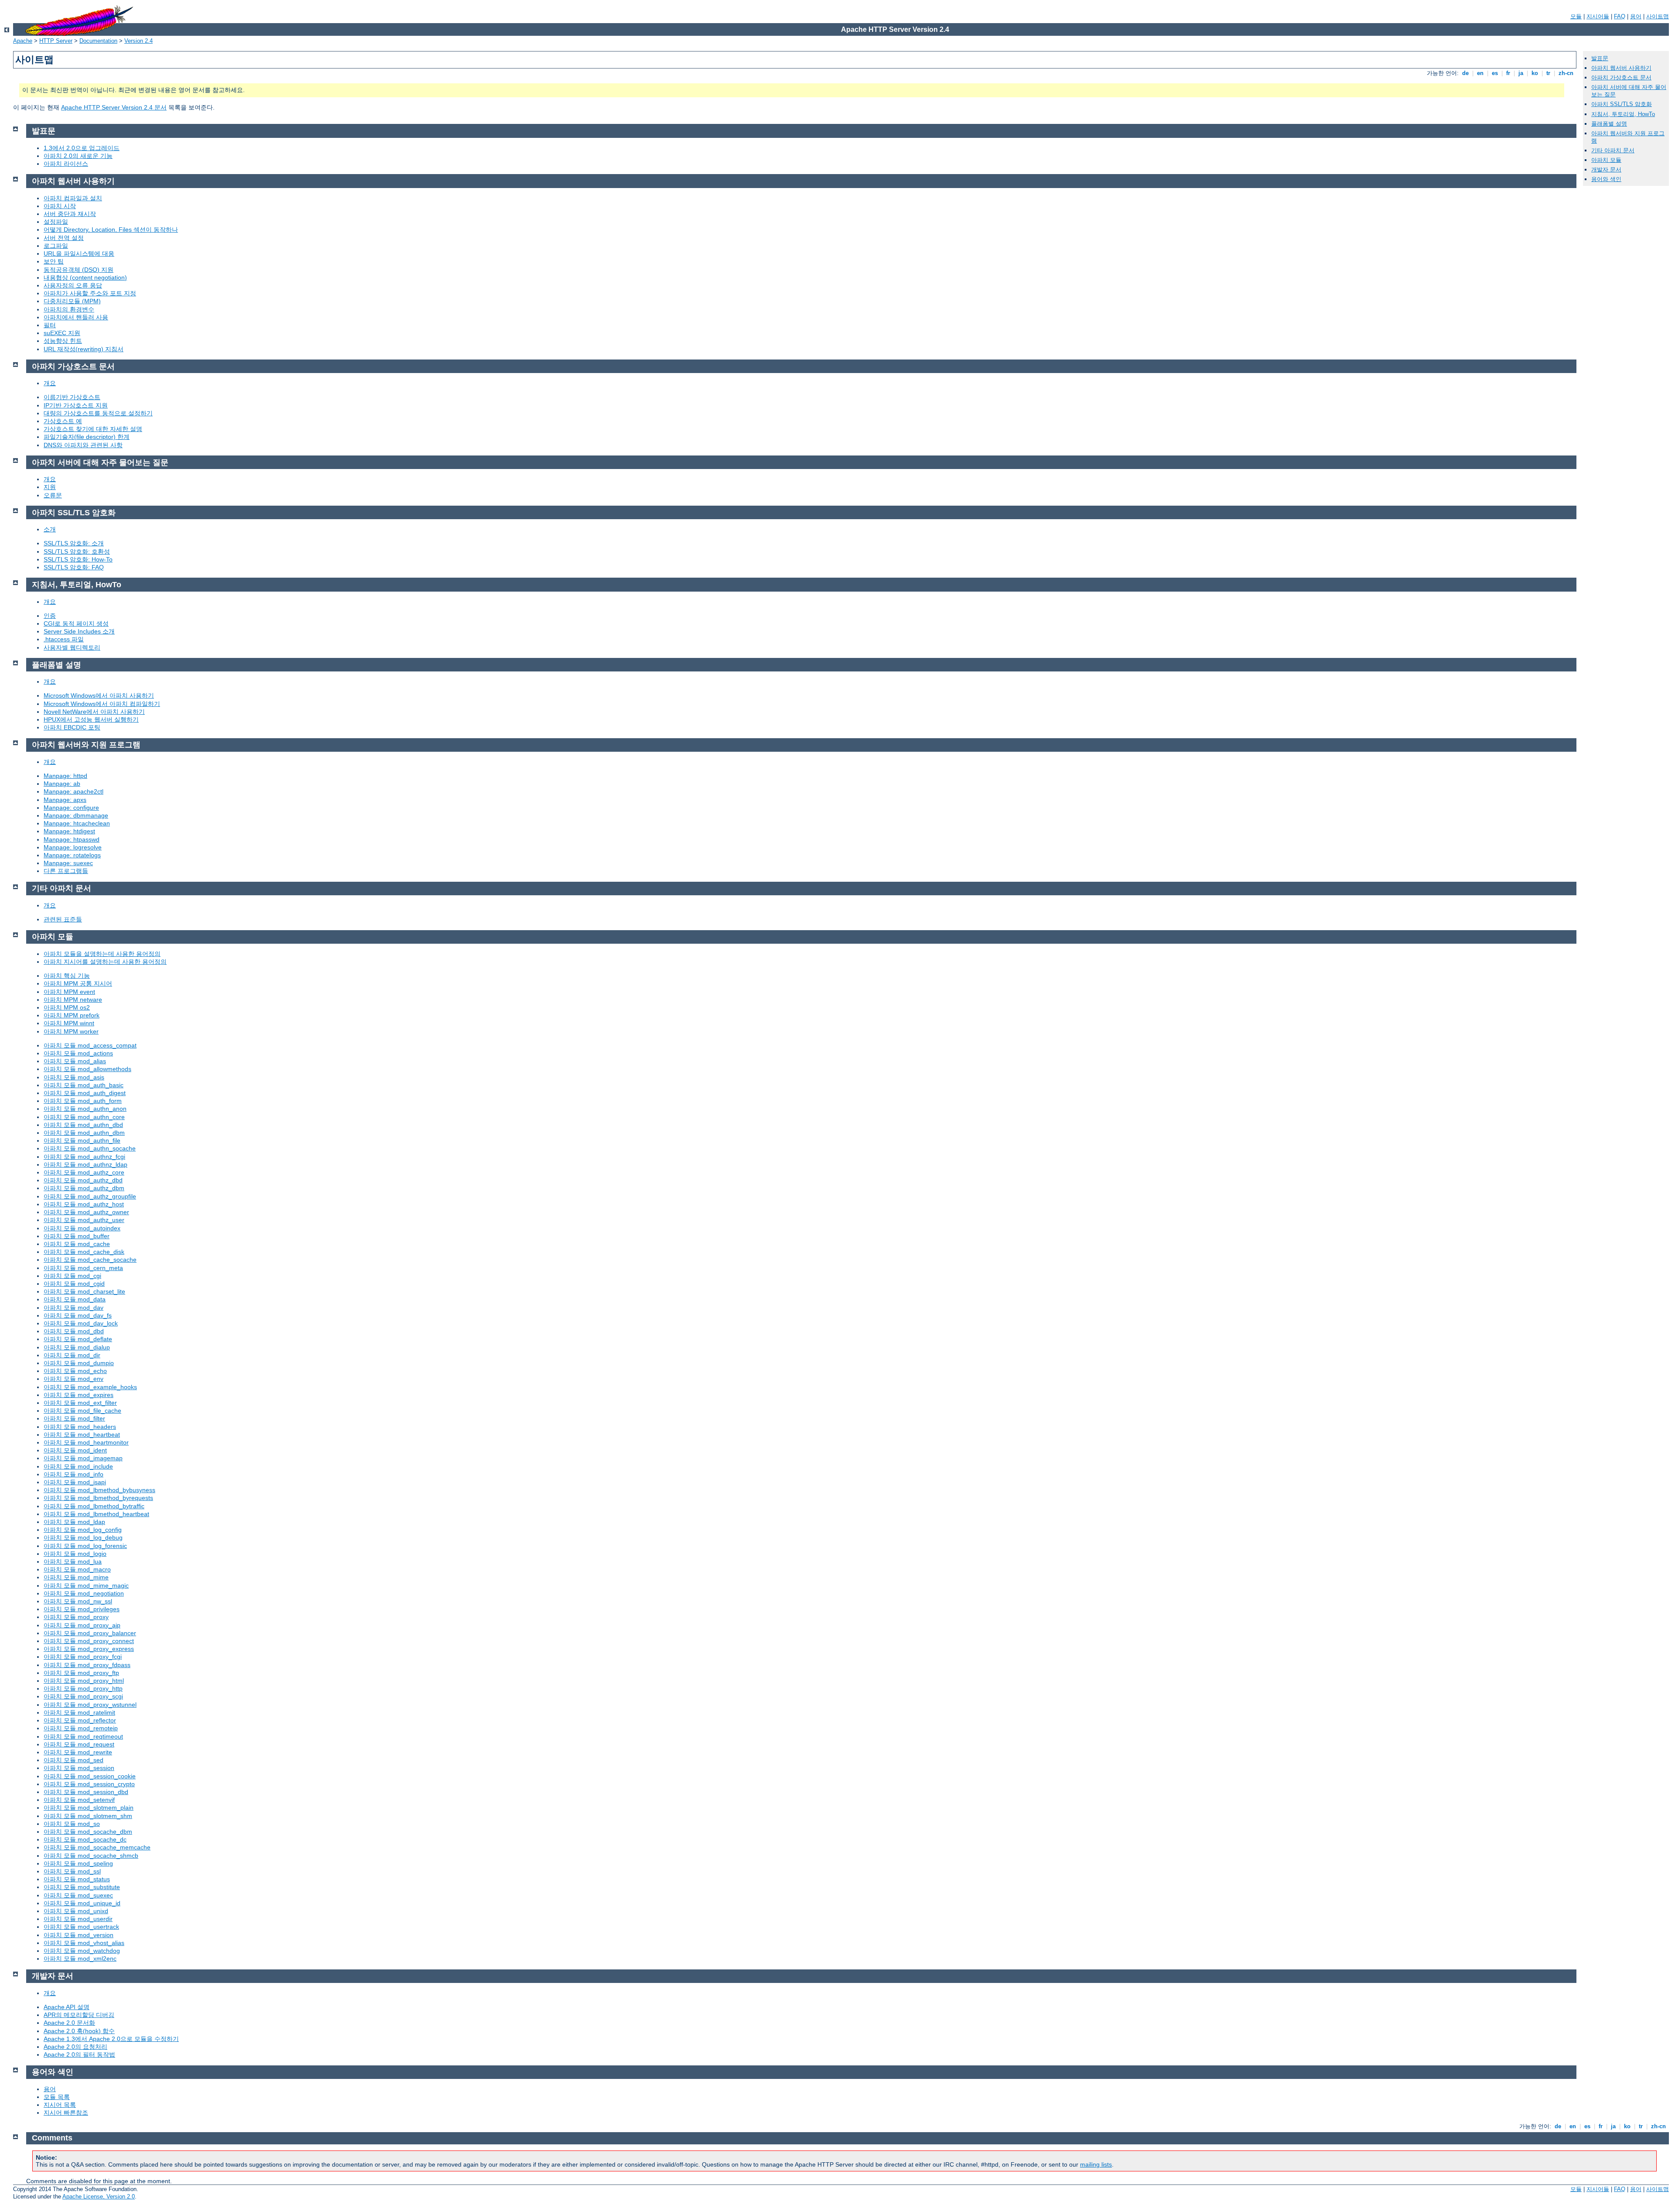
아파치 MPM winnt (69, 1023)
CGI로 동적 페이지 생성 (76, 623)
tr (1548, 73)
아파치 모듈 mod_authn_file (82, 1140)
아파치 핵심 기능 (67, 976)
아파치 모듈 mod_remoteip (81, 1728)
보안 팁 (54, 261)
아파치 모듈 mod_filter (74, 1418)
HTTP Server (56, 41)
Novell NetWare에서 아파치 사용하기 (94, 712)
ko (1535, 73)
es (1495, 73)
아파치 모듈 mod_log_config (83, 1530)
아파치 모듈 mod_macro (77, 1569)
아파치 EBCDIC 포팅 (72, 727)
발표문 (1600, 58)
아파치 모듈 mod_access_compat (90, 1045)
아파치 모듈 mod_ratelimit (79, 1712)
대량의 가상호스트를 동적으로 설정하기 (98, 413)
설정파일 (56, 222)
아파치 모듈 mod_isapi (75, 1482)
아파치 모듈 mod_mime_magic (86, 1585)
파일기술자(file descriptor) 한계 (87, 437)
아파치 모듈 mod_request (79, 1744)
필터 (50, 325)
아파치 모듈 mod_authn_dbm (84, 1133)
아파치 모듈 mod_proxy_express (89, 1649)
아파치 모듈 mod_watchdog (82, 1951)
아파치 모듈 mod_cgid (74, 1284)
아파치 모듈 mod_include (78, 1466)
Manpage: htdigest (69, 831)
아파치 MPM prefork (72, 1015)
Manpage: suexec (68, 863)
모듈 (1576, 16)
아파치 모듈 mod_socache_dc (85, 1839)
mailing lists (1096, 2164)
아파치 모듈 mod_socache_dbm (88, 1832)
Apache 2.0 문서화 (69, 2023)
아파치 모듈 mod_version (79, 1935)
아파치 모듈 (1606, 160)
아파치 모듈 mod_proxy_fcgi (83, 1657)
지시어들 (1598, 16)
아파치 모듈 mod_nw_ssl (78, 1601)
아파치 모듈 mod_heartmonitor (86, 1442)
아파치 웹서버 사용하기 (1621, 68)
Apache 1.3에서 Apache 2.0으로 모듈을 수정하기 (111, 2039)
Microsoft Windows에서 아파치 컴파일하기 (102, 704)
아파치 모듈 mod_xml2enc (80, 1959)
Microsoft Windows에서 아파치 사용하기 (99, 695)
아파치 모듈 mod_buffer (77, 1236)
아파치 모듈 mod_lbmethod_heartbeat (96, 1514)
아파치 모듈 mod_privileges (82, 1609)
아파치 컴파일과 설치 (73, 198)
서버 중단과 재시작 (70, 214)
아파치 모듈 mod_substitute (82, 1887)
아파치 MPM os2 (67, 1007)
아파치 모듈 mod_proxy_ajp (82, 1625)
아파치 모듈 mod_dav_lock (81, 1323)
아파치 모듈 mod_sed (73, 1760)
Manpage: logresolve (73, 847)
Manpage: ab (62, 784)
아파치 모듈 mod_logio (75, 1554)
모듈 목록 (57, 2097)
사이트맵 (1658, 16)
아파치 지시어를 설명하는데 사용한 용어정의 (105, 962)
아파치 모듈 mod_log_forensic (85, 1546)
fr (1508, 73)
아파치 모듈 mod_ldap (74, 1522)
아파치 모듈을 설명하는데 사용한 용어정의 (102, 954)
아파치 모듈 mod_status (77, 1879)
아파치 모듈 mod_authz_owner (86, 1212)
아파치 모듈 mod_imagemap (83, 1458)
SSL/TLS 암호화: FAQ (74, 567)
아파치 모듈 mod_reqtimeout (83, 1736)
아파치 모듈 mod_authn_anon (85, 1109)
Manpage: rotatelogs (72, 855)
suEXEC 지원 (62, 333)
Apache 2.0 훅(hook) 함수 (79, 2031)
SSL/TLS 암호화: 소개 (74, 543)
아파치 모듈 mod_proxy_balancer (90, 1633)
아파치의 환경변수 (69, 309)
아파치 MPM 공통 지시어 (78, 983)
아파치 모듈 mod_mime (76, 1577)
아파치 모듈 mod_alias (75, 1061)
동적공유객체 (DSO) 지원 (79, 270)
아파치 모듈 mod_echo (75, 1371)
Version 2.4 (138, 41)
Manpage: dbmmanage (76, 815)
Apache (23, 41)
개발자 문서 (1606, 169)
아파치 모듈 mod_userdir (78, 1919)
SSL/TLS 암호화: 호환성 (77, 551)
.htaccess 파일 (64, 639)
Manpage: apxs (65, 800)
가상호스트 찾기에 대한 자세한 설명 (93, 429)
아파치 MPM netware (73, 1000)
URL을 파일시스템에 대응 (79, 253)
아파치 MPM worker (71, 1031)
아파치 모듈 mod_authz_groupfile (90, 1196)
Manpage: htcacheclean (77, 823)
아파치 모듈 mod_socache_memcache (97, 1847)
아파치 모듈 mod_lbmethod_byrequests (98, 1498)
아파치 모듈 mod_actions (78, 1053)
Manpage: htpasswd (72, 839)
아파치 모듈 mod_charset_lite (84, 1291)
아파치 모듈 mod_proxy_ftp (81, 1673)
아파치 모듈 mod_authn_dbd (83, 1125)
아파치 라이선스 (66, 164)
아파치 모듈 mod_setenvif (79, 1800)
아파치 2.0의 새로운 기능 (78, 156)
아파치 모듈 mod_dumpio (79, 1363)
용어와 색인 (1606, 179)
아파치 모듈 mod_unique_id (82, 1903)
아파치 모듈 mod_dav (73, 1308)
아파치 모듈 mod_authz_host (84, 1204)
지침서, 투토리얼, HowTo (1623, 114)
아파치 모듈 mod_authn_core (84, 1117)
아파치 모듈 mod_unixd (76, 1911)
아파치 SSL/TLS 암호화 (1622, 104)
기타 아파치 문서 (1613, 150)
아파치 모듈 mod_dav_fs (78, 1315)
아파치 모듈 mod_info (73, 1474)
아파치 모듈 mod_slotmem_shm (88, 1816)
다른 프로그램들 (66, 871)
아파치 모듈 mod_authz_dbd (83, 1180)
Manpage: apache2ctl (73, 791)
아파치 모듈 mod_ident (75, 1450)
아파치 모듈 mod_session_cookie (90, 1776)
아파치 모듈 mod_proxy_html (84, 1681)
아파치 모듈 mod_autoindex (82, 1228)
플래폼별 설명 (1609, 124)
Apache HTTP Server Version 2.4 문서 (114, 107)
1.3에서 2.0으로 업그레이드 (82, 148)
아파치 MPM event (69, 992)
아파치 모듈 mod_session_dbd (86, 1792)
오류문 (53, 495)
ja (1521, 73)
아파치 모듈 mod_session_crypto (89, 1784)
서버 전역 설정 (64, 238)
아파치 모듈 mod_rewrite (78, 1752)
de (1465, 73)
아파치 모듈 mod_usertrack (81, 1927)
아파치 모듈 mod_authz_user (84, 1220)
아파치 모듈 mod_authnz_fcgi (84, 1157)
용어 (1636, 16)
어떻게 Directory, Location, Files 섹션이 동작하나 (111, 229)
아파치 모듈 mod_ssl (72, 1871)
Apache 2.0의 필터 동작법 (79, 2054)
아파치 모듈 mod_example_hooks (90, 1387)
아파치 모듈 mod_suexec (78, 1895)
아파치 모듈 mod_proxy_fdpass (87, 1665)
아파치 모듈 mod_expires (79, 1395)
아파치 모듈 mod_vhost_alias (84, 1943)
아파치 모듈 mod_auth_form (83, 1101)
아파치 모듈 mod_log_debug (83, 1537)
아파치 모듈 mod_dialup (77, 1347)
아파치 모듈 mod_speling (78, 1863)
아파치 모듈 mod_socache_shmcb (91, 1856)
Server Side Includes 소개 (79, 631)
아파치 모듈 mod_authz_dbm (84, 1188)
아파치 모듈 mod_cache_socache (90, 1260)
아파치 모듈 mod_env (73, 1379)
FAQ (1620, 16)
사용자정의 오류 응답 (73, 285)
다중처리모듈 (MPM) (72, 301)
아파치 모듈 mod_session (79, 1768)
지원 (50, 487)
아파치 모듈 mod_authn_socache (90, 1148)
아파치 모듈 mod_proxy (76, 1617)
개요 (50, 383)
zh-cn (1566, 73)
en (1480, 73)
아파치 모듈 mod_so (72, 1824)
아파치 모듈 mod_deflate (78, 1339)
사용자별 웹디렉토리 (72, 647)
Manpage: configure (71, 808)
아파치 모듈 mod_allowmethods (87, 1069)
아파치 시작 (60, 206)
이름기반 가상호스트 (72, 397)
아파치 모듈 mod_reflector (80, 1720)
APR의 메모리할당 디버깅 (79, 2015)
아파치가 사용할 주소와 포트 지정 (90, 293)
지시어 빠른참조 (66, 2113)
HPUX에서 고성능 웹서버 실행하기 (91, 719)
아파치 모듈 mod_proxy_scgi (83, 1696)
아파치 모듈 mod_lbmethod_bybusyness (99, 1490)
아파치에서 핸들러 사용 (76, 317)
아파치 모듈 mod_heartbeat (82, 1435)
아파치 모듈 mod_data (75, 1299)
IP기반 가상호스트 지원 (76, 405)
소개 (50, 529)
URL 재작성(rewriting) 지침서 (84, 349)
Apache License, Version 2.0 (99, 2197)
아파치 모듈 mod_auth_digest (85, 1093)
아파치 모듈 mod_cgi (72, 1276)
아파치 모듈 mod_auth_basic (84, 1085)
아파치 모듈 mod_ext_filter (80, 1403)
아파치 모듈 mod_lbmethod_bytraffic (94, 1506)
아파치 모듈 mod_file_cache (82, 1411)
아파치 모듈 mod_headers (80, 1427)
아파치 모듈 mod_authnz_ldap (85, 1164)
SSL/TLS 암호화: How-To (78, 559)
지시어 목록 (60, 2105)
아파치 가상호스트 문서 (1621, 77)
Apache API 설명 (67, 2007)
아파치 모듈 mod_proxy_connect (89, 1641)
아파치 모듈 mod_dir (72, 1355)
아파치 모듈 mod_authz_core (84, 1172)
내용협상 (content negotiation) (85, 277)
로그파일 (56, 246)
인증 (50, 616)
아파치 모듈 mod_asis (74, 1077)
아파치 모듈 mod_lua (73, 1561)
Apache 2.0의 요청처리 (75, 2047)
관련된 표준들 (63, 919)
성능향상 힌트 (63, 341)
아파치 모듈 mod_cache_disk (84, 1252)
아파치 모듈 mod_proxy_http (83, 1688)
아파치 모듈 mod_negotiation (84, 1593)
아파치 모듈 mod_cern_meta (83, 1268)
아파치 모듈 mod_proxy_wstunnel (90, 1705)
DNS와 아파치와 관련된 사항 (83, 445)
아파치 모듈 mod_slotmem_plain (89, 1808)
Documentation (98, 41)
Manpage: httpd (65, 776)
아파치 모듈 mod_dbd (74, 1331)
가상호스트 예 (63, 421)
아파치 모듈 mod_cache (77, 1244)
